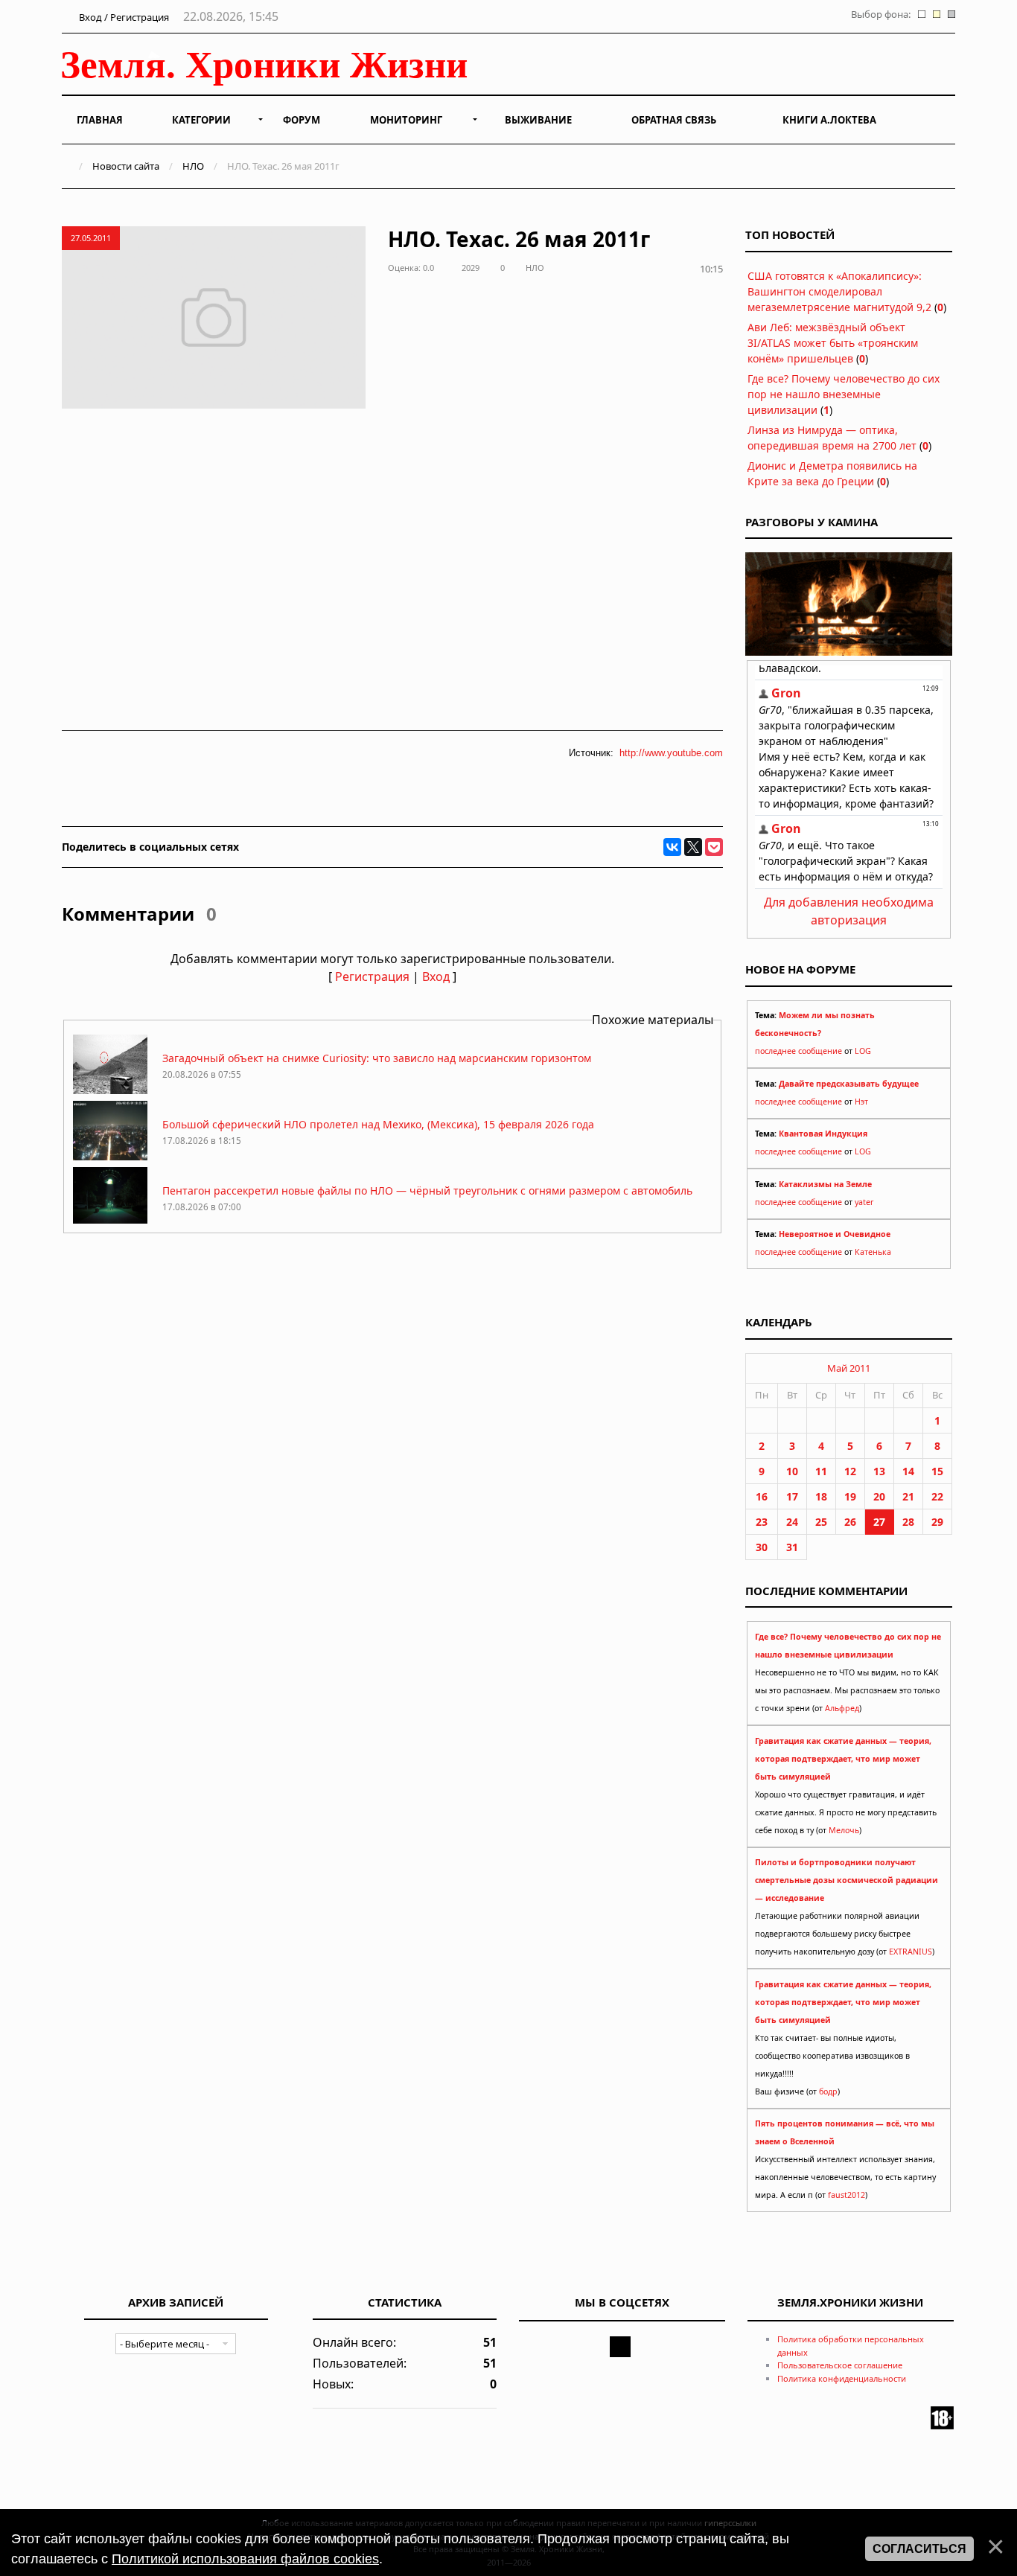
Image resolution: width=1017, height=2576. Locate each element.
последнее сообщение (798, 1051)
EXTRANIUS (911, 1952)
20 (879, 1496)
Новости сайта (126, 166)
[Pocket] (714, 847)
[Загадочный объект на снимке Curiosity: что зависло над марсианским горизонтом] (110, 1090)
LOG (863, 1051)
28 (908, 1522)
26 (850, 1522)
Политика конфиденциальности (842, 2378)
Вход (436, 977)
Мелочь (844, 1830)
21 (908, 1496)
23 (762, 1522)
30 (762, 1547)
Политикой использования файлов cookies (245, 2559)
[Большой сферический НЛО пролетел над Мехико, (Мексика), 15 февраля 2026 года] (110, 1156)
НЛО (193, 166)
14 (908, 1471)
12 (850, 1471)
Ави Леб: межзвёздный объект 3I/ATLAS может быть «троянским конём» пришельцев (833, 343)
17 (792, 1496)
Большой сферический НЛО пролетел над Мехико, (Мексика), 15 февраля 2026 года (378, 1124)
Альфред (842, 1708)
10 (792, 1471)
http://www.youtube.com (671, 753)
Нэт (861, 1102)
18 (821, 1496)
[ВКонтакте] (672, 847)
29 (937, 1522)
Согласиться (919, 2549)
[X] (693, 847)
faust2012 (847, 2195)
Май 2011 (849, 1368)
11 (821, 1471)
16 (762, 1496)
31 (792, 1547)
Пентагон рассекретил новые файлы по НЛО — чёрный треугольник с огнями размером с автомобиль (427, 1190)
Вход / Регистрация (123, 17)
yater (864, 1202)
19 (850, 1496)
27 (879, 1522)
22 (937, 1496)
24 (792, 1522)
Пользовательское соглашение (840, 2365)
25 (821, 1522)
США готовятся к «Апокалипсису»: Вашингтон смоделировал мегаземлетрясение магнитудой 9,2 (839, 291)
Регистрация (372, 977)
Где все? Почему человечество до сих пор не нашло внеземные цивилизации (844, 394)
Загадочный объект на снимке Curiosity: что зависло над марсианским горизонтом (377, 1058)
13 (879, 1471)
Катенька (873, 1252)
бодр (828, 2091)
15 (937, 1471)
